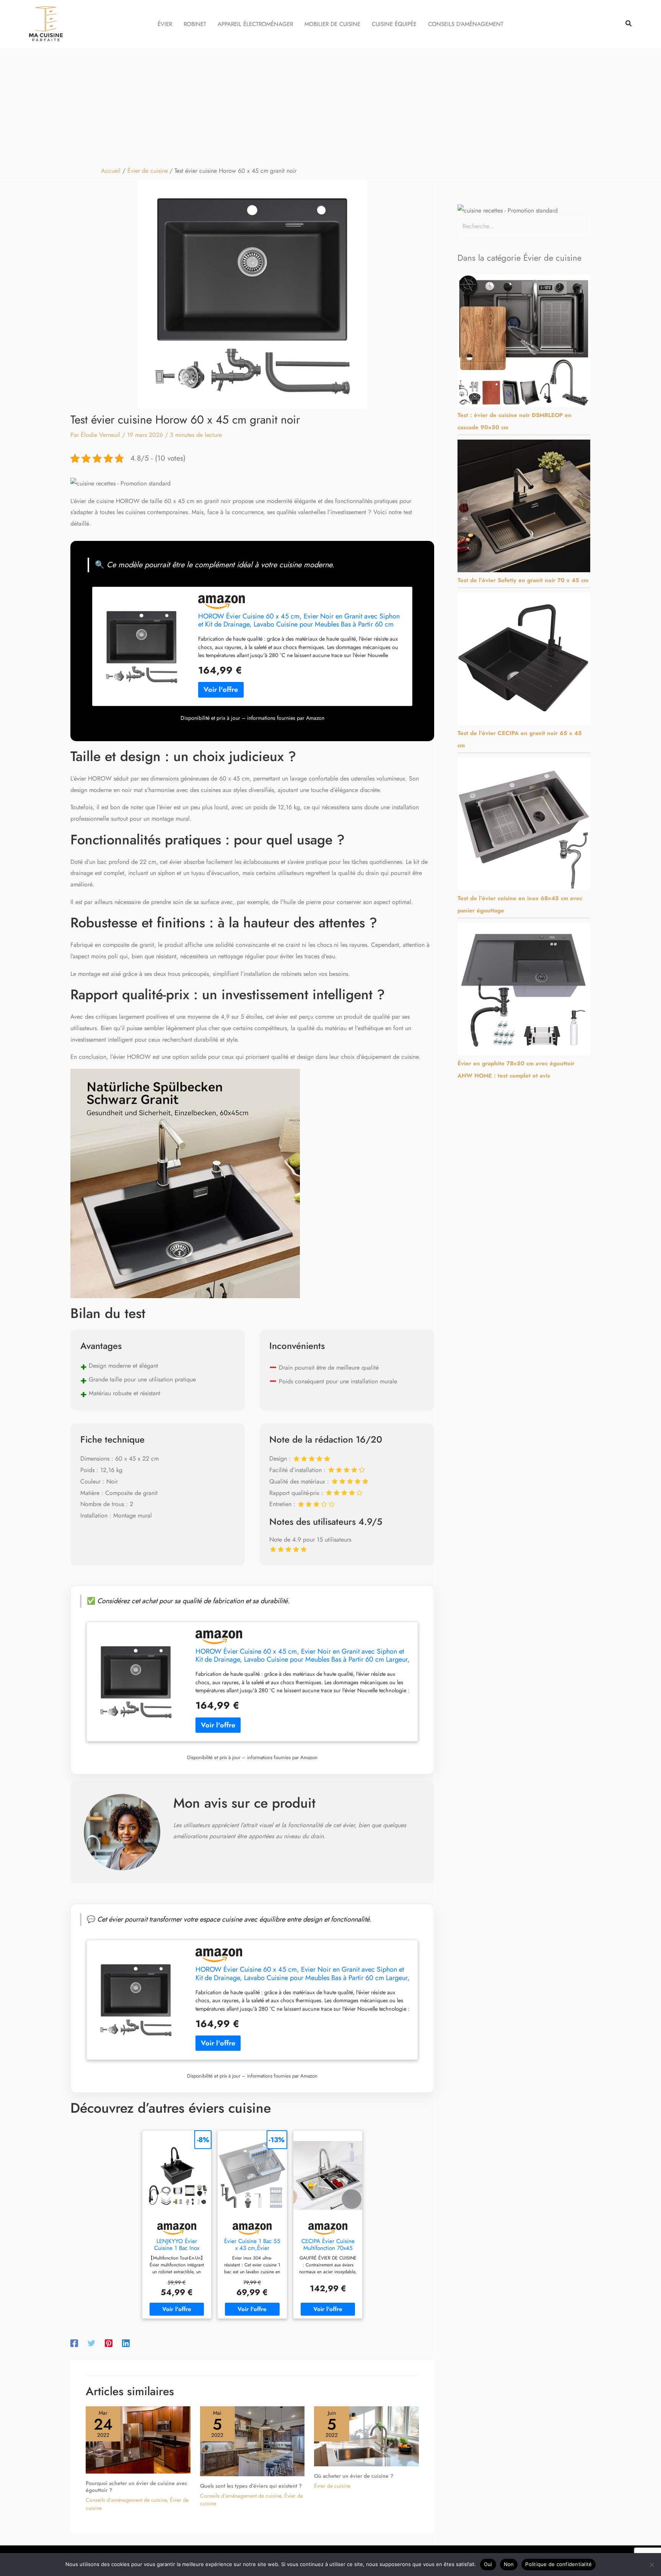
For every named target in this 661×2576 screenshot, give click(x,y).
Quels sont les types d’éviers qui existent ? (251, 2486)
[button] (629, 24)
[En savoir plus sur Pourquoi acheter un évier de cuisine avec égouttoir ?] (138, 2439)
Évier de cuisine (332, 2486)
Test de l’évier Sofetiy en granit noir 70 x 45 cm (523, 580)
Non (509, 2564)
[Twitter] (91, 2343)
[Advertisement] (330, 106)
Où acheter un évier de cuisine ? (354, 2476)
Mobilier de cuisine (332, 24)
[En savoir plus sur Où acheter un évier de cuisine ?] (366, 2436)
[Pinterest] (109, 2343)
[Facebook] (74, 2343)
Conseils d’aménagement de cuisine (126, 2500)
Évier (165, 24)
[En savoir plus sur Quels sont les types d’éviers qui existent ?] (252, 2440)
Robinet (195, 24)
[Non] (651, 2565)
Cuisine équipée (394, 24)
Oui (488, 2564)
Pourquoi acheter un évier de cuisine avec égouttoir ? (137, 2487)
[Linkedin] (126, 2343)
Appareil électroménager (255, 24)
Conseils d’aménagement (466, 24)
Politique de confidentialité (558, 2564)
